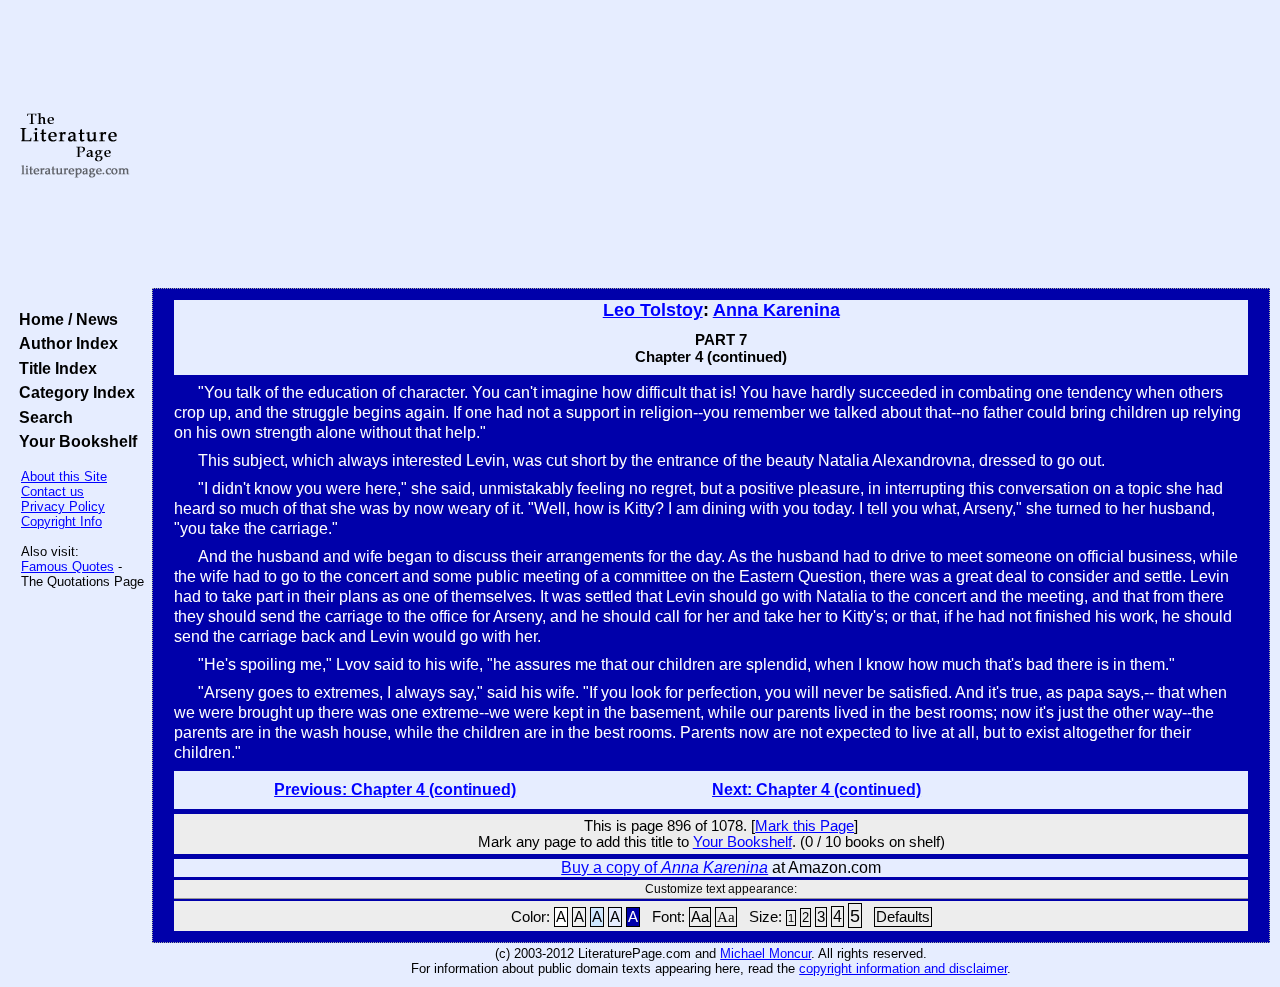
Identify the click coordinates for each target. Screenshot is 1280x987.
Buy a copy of (664, 867)
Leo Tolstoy (653, 310)
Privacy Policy (63, 506)
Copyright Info (61, 521)
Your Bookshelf (74, 441)
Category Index (73, 392)
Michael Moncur (765, 953)
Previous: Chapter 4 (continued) (395, 789)
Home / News (64, 319)
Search (42, 417)
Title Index (54, 368)
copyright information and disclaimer (903, 968)
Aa (700, 917)
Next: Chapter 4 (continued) (816, 789)
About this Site (64, 476)
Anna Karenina (776, 310)
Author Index (64, 343)
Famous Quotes (67, 566)
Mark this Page (804, 826)
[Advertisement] (711, 145)
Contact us (52, 491)
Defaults (903, 917)
